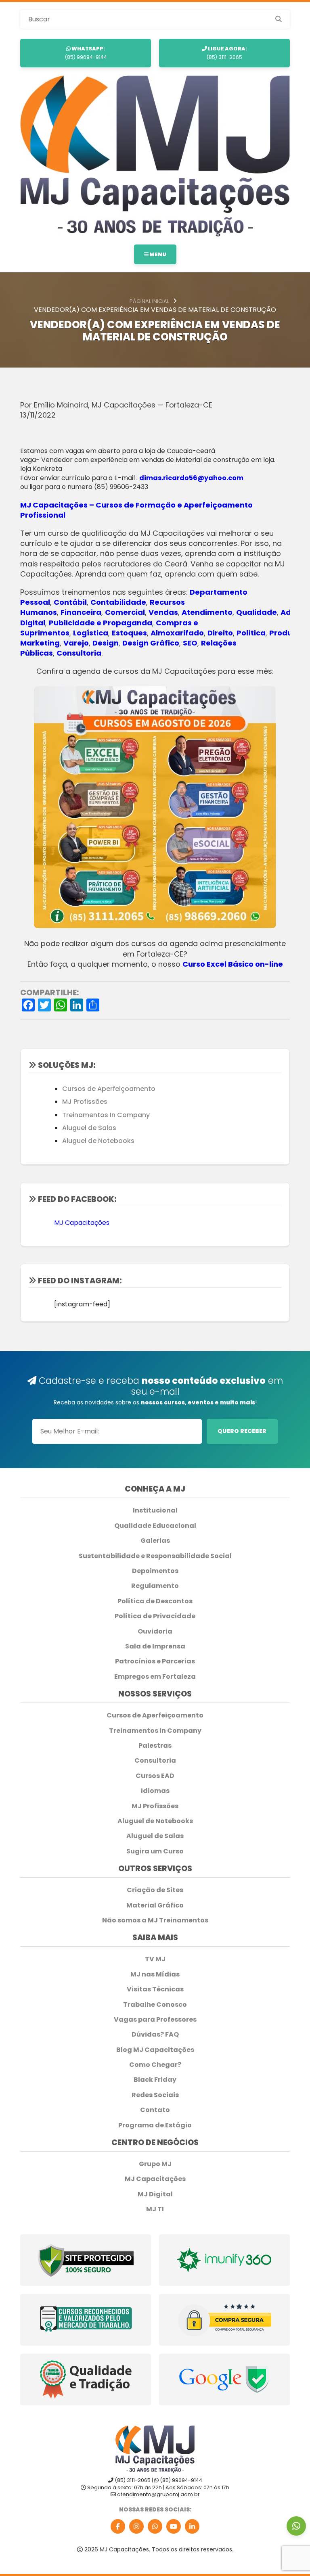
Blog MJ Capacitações (155, 2050)
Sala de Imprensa (155, 1646)
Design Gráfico (151, 643)
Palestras (155, 1746)
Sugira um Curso (155, 1851)
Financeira (81, 612)
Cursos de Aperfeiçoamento (109, 1089)
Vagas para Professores (155, 2020)
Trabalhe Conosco (155, 2005)
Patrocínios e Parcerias (155, 1661)
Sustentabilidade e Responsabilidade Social (155, 1556)
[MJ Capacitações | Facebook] (118, 2526)
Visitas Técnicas (155, 1989)
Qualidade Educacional (155, 1526)
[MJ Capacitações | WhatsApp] (155, 2526)
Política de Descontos (155, 1601)
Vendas (163, 612)
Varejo (76, 643)
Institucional (155, 1511)
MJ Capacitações (82, 1223)
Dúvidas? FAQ (155, 2035)
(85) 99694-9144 (86, 53)
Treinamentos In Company (106, 1115)
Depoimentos (155, 1571)
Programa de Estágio (155, 2125)
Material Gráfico (155, 1905)
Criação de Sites (155, 1890)
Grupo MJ (155, 2164)
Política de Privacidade (155, 1616)
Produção (288, 633)
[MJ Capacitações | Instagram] (136, 2526)
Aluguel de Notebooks (98, 1141)
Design (106, 643)
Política (251, 633)
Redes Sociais (155, 2095)
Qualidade (257, 612)
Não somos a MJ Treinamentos (155, 1920)
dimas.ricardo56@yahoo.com (191, 478)
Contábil (70, 602)
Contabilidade (118, 602)
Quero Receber (242, 1431)
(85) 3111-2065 (227, 53)
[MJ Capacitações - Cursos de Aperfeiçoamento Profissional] (155, 156)
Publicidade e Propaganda (101, 623)
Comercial (125, 612)
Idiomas (155, 1791)
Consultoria (79, 653)
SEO (190, 643)
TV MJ (155, 1959)
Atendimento (207, 612)
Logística (91, 633)
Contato (155, 2110)
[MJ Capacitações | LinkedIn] (192, 2526)
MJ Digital (155, 2194)
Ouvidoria (155, 1632)
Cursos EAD (155, 1776)
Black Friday (155, 2080)
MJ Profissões (85, 1102)
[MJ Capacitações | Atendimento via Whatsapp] (296, 2526)
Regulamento (155, 1586)
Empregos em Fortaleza (155, 1677)
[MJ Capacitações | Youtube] (174, 2526)
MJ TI (155, 2209)
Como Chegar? (155, 2065)
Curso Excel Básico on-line (233, 964)
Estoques (129, 633)
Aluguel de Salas (89, 1128)
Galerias (155, 1541)
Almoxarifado (177, 633)
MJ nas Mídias (155, 1974)
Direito (220, 633)
